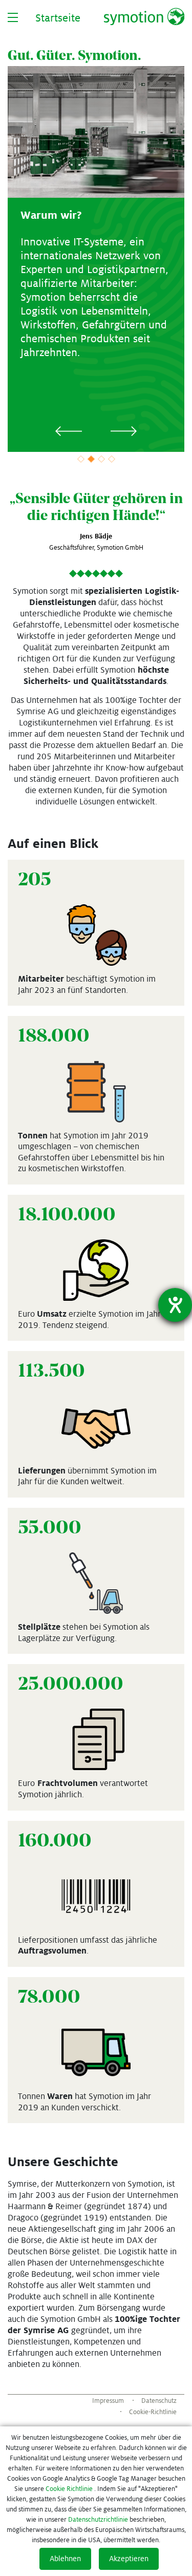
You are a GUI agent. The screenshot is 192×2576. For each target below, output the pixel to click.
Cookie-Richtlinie (153, 2412)
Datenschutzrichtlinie (98, 2520)
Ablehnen (65, 2559)
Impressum (108, 2401)
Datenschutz (159, 2401)
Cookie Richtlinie (69, 2489)
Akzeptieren (129, 2559)
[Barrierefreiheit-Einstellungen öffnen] (175, 1305)
